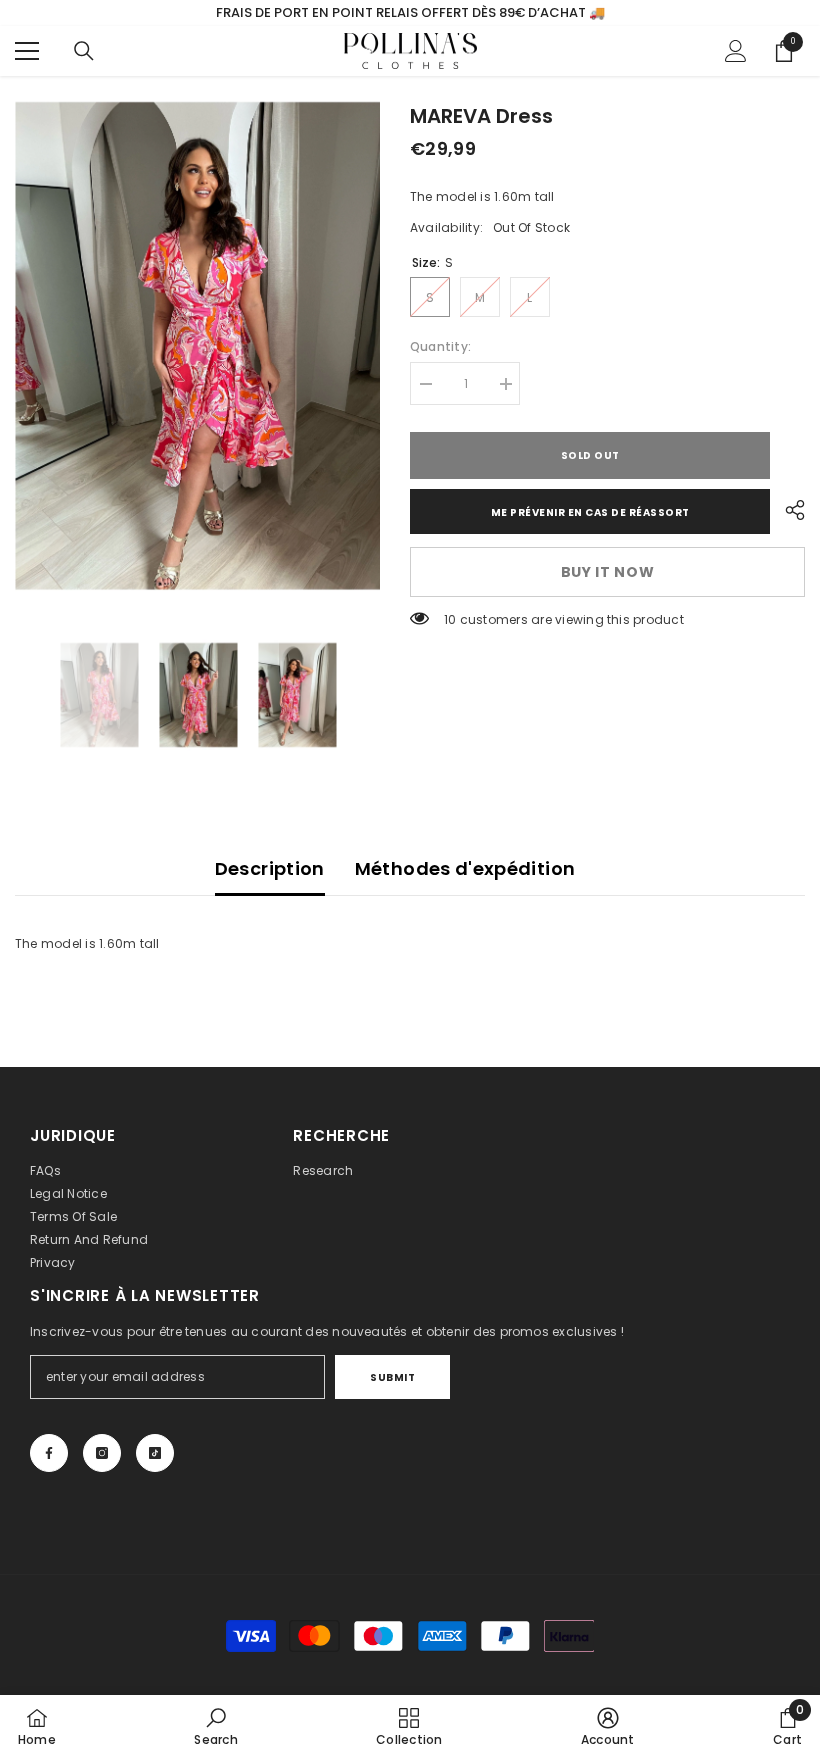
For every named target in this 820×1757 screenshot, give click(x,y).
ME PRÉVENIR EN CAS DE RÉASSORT (590, 512)
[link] (215, 1726)
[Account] (736, 51)
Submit (392, 1377)
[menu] (27, 51)
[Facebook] (49, 1453)
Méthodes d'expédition (465, 868)
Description (270, 868)
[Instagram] (102, 1453)
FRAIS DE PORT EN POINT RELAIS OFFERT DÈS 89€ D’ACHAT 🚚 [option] (410, 12)
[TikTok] (155, 1453)
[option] (197, 346)
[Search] (84, 51)
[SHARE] (787, 510)
